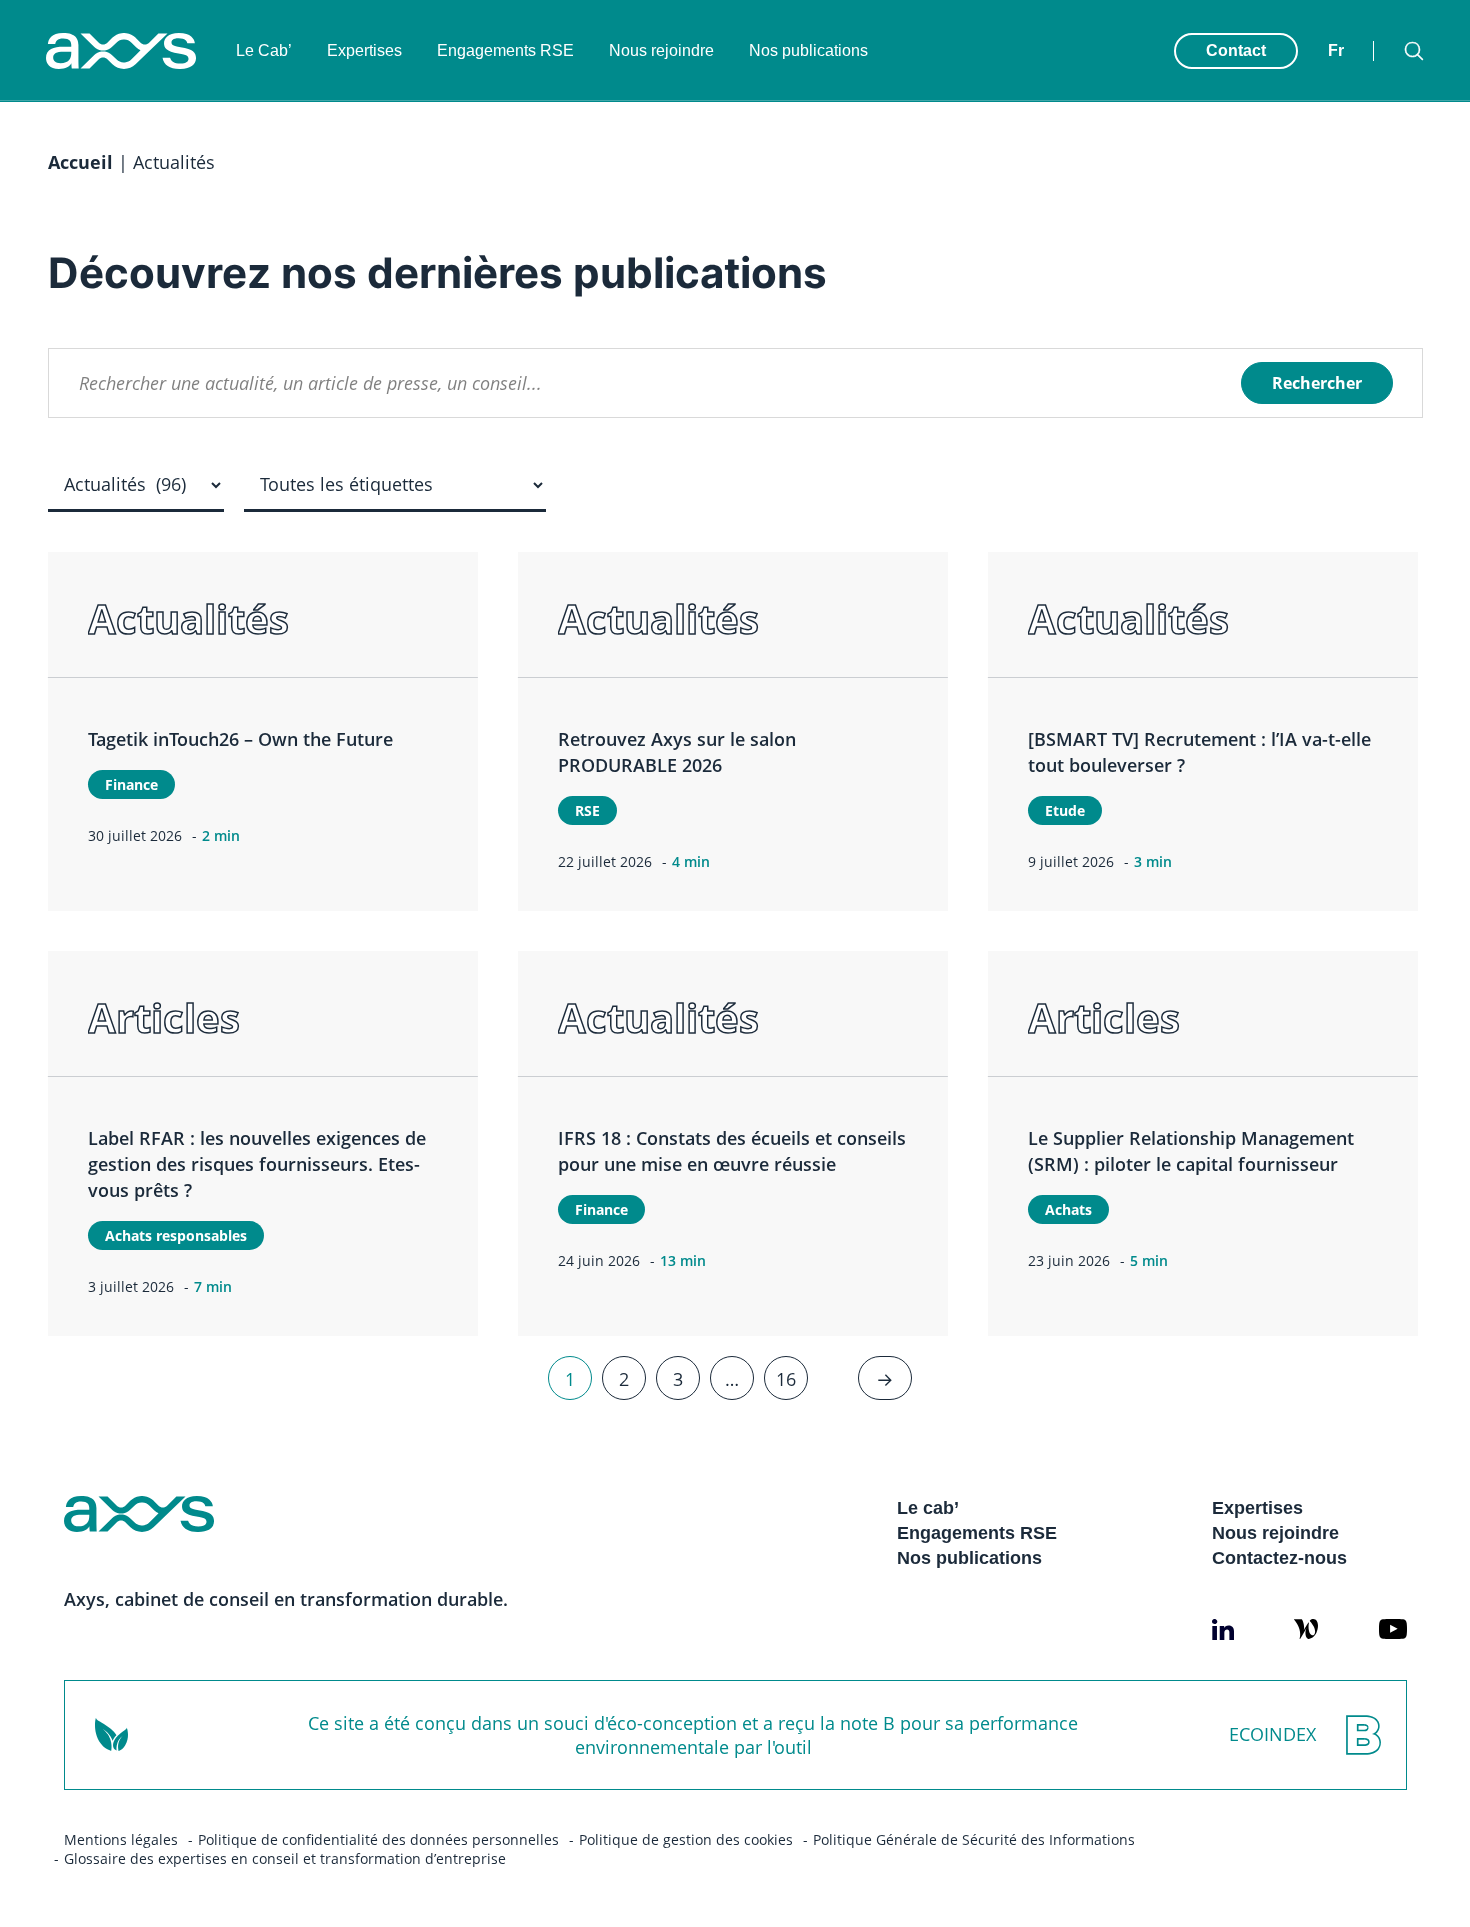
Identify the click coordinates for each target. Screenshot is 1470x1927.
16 (786, 1378)
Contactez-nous (1279, 1558)
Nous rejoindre (661, 50)
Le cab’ (928, 1508)
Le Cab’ (264, 50)
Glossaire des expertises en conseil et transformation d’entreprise (285, 1858)
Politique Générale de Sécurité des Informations (974, 1839)
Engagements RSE (505, 50)
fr (1336, 50)
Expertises (364, 50)
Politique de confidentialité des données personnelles (378, 1839)
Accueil (80, 162)
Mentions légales (121, 1839)
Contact (1236, 50)
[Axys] (121, 51)
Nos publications (808, 50)
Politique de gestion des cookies (686, 1839)
